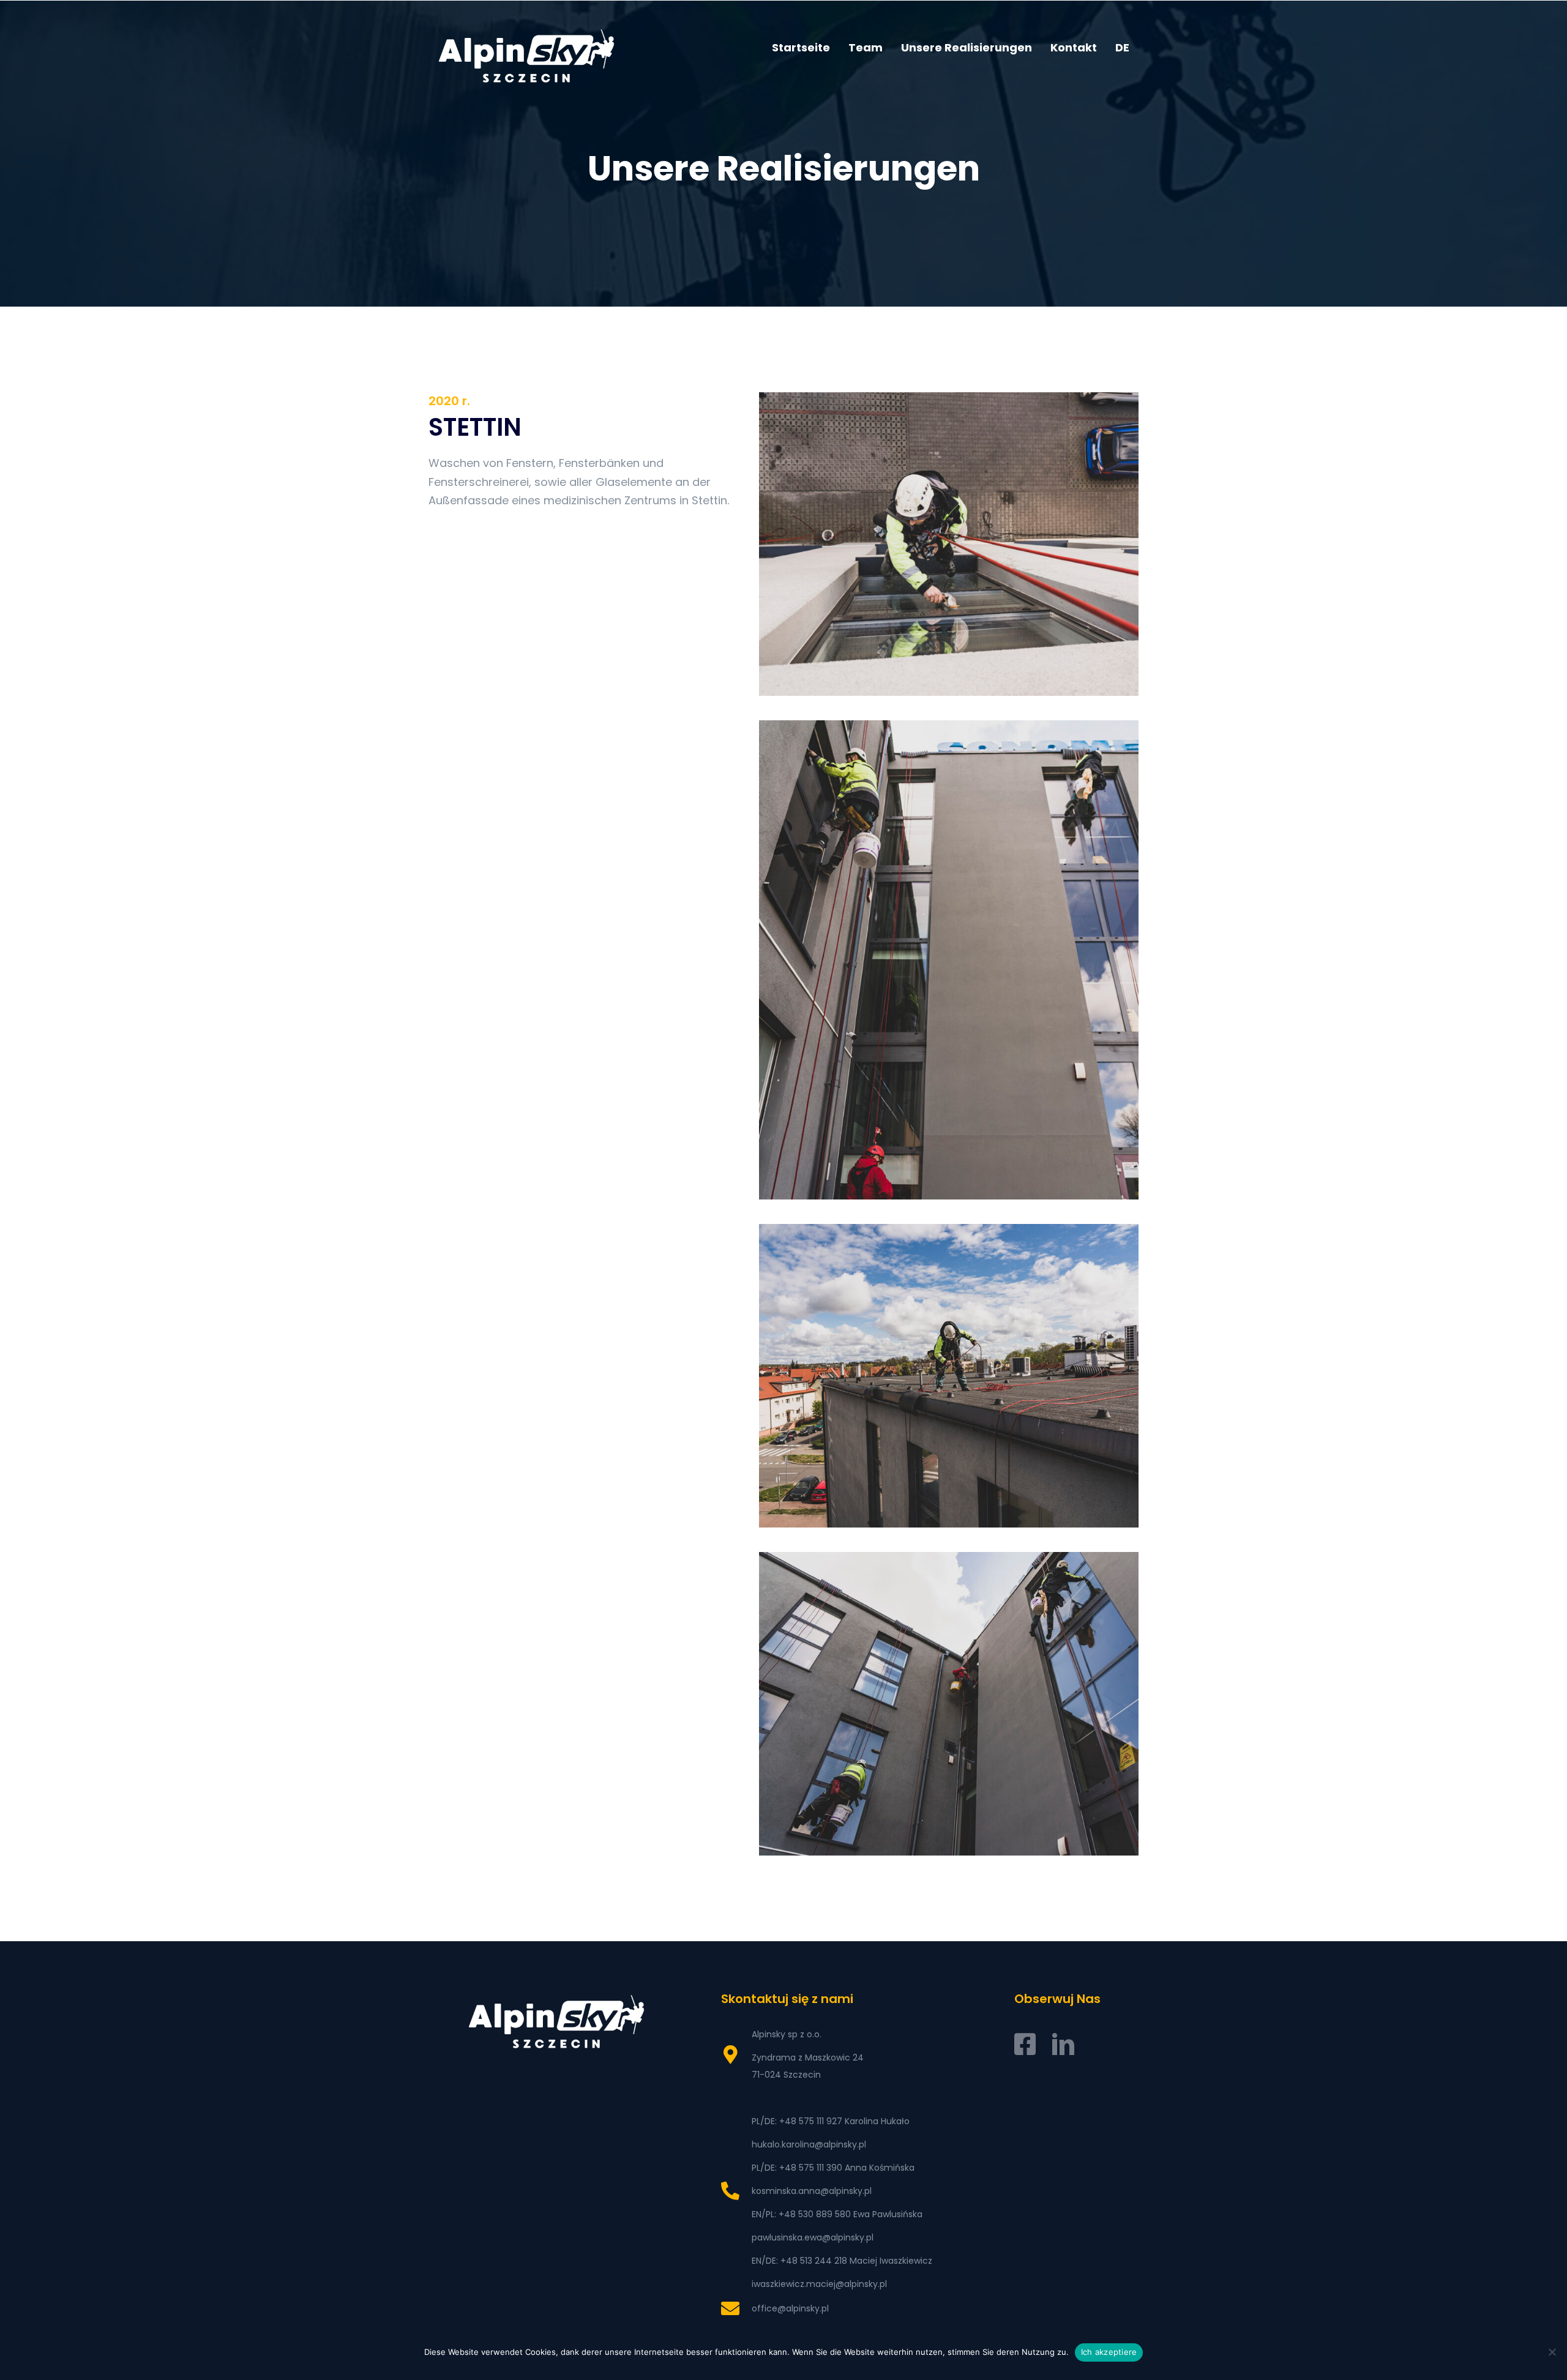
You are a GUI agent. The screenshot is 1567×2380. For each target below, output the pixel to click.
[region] (783, 154)
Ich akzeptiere (1109, 2352)
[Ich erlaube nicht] (1552, 2352)
